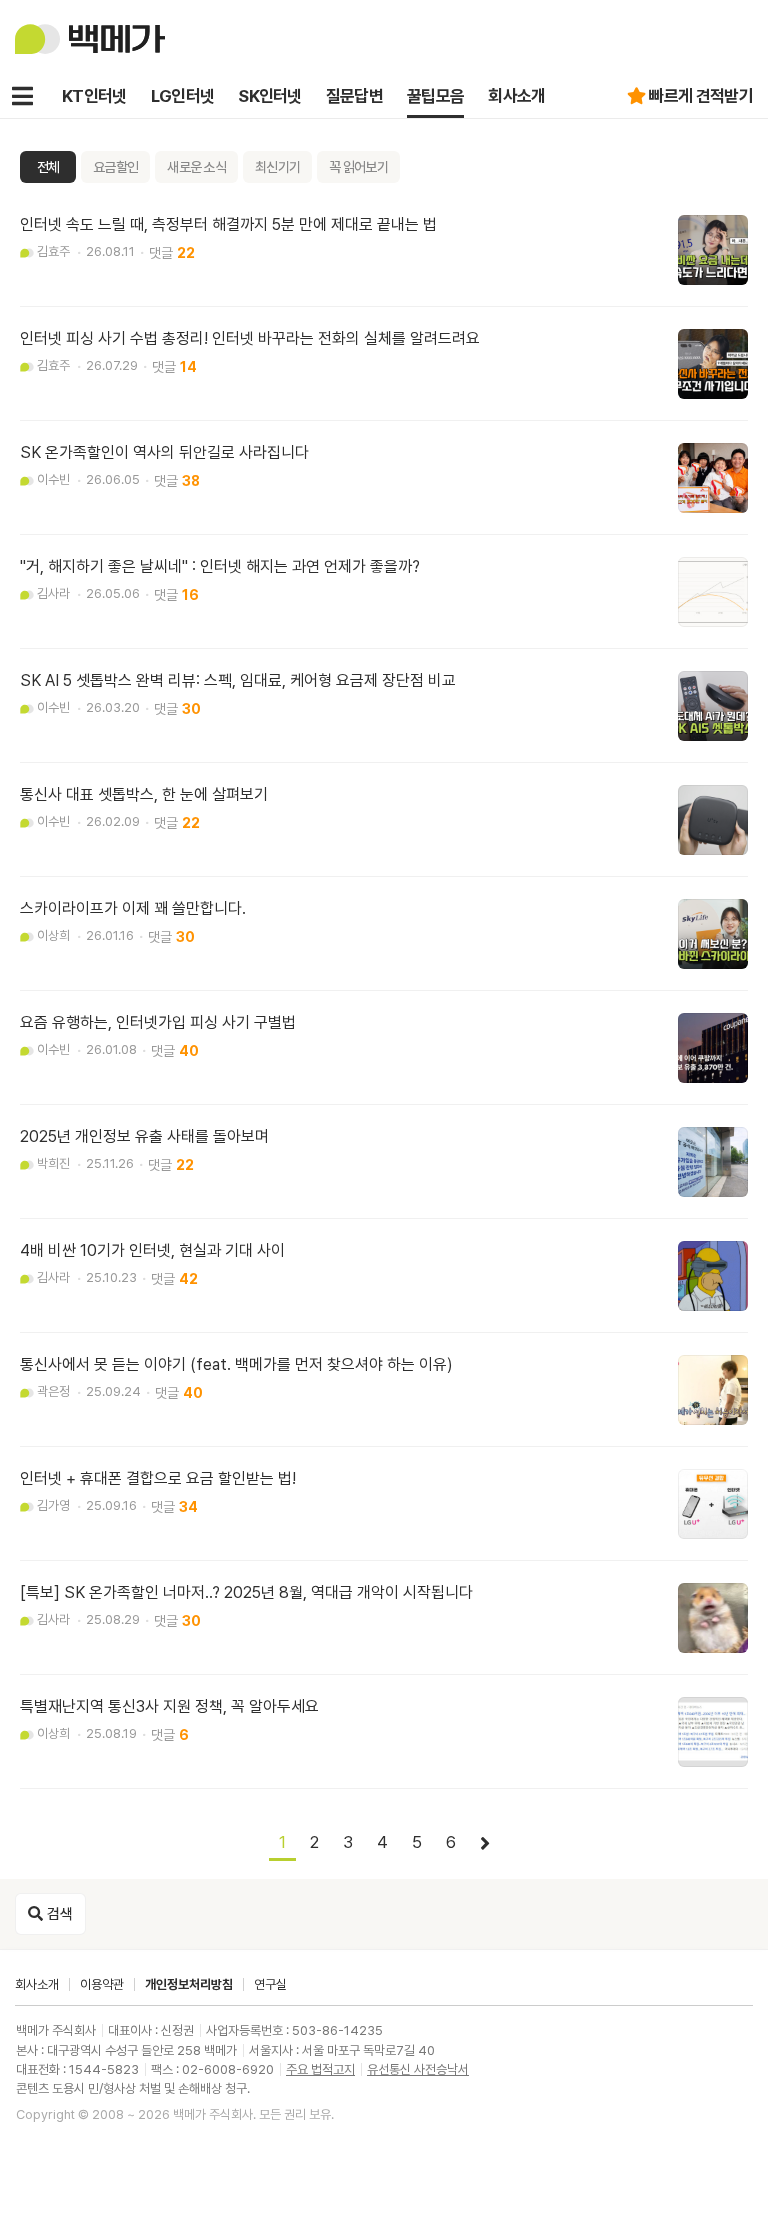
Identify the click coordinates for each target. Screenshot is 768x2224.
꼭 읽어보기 (358, 167)
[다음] (485, 1844)
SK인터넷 (270, 96)
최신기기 (277, 167)
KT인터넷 (94, 96)
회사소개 (516, 96)
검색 (58, 1914)
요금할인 (115, 167)
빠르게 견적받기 (701, 96)
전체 (48, 167)
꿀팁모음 (435, 96)
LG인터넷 (183, 96)
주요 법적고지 (320, 2069)
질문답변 (354, 96)
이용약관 (102, 1984)
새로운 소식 (196, 167)
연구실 (270, 1984)
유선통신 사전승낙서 (418, 2069)
